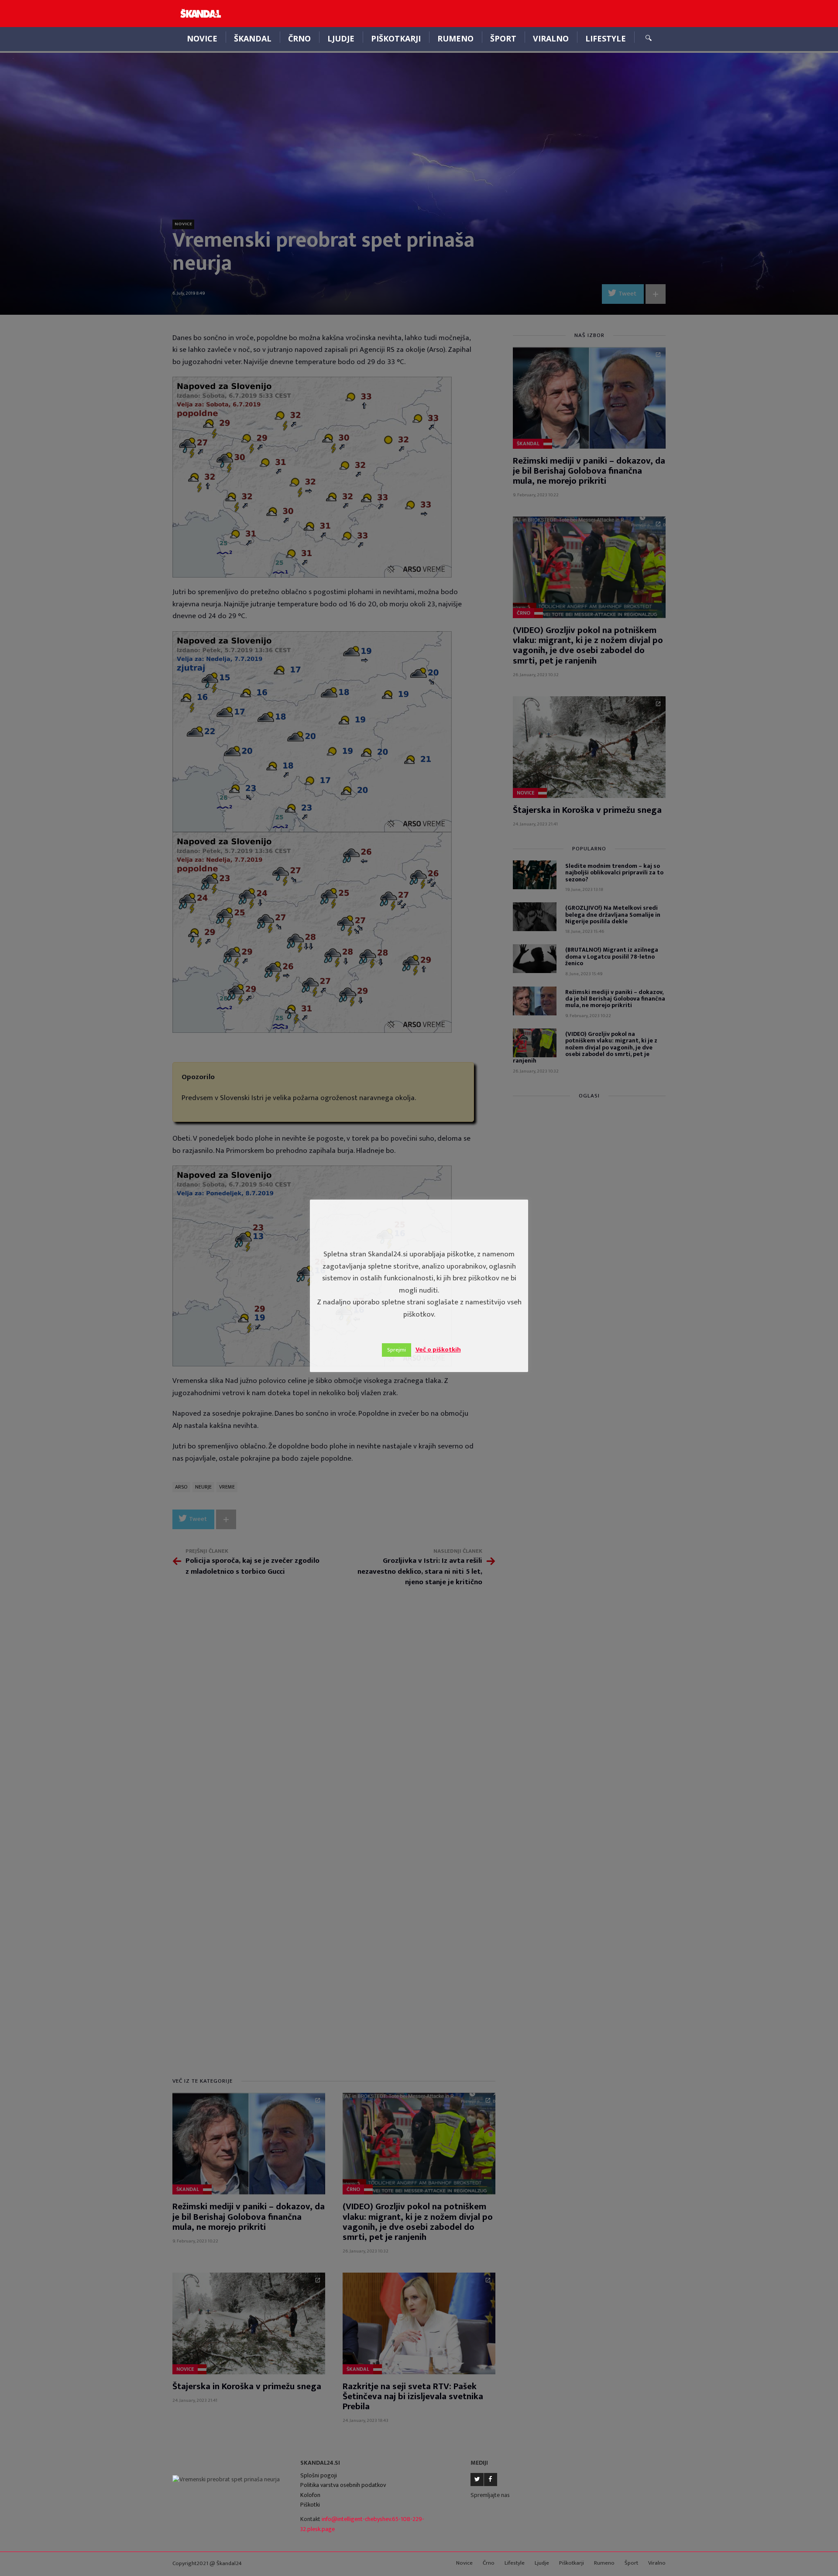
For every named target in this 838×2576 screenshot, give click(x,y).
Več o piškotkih (438, 1350)
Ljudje (341, 38)
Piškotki (310, 2505)
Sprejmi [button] (397, 1350)
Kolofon (310, 2495)
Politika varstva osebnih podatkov (343, 2485)
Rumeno (455, 38)
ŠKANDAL (253, 38)
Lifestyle (606, 38)
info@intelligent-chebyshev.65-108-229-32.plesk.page (362, 2524)
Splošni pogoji (319, 2475)
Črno (299, 38)
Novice (202, 38)
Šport (503, 38)
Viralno (551, 38)
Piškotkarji (396, 38)
